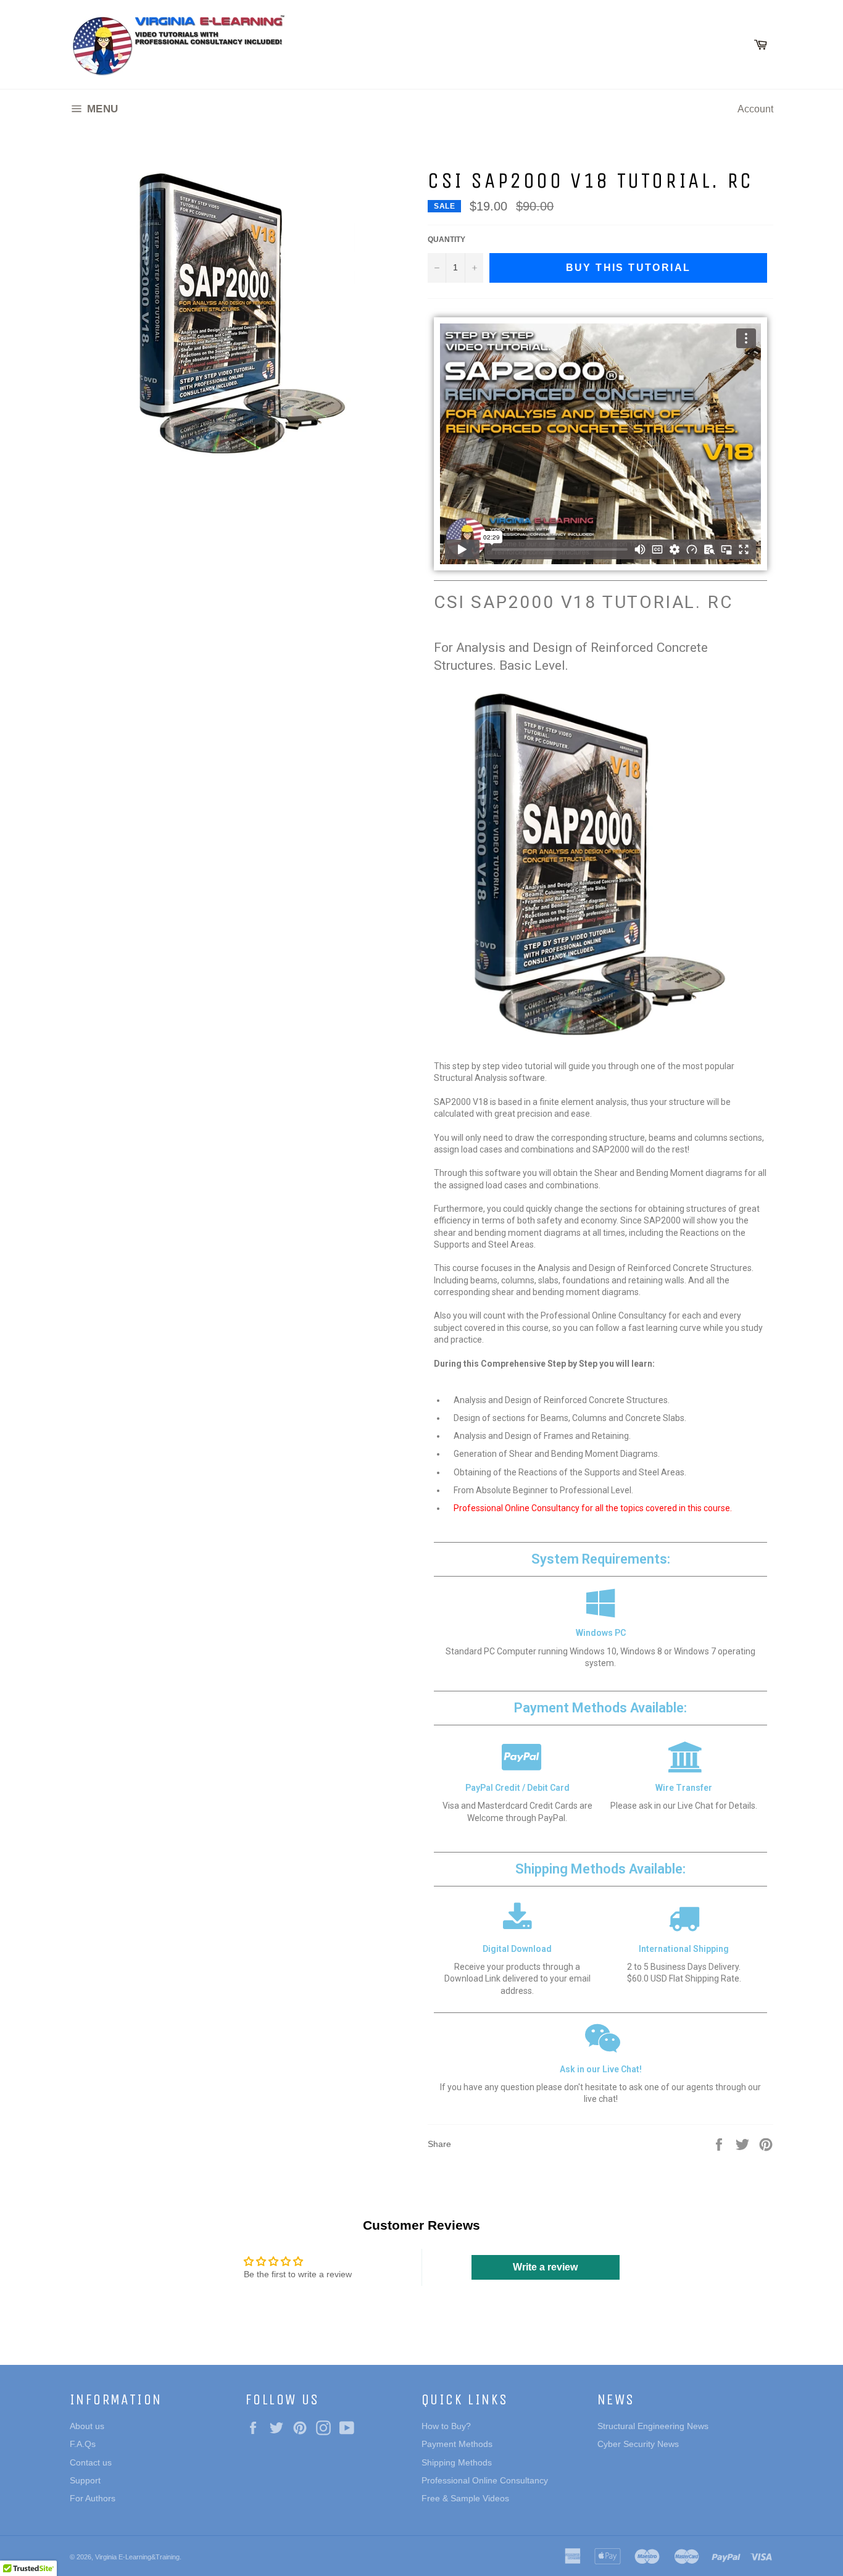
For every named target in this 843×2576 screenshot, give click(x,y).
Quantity (446, 240)
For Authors (93, 2498)
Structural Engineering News (653, 2426)
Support (85, 2480)
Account (755, 109)
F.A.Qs (83, 2444)
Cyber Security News (638, 2444)
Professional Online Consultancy (485, 2480)
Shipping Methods (457, 2462)
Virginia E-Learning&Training (137, 2557)
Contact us (91, 2462)
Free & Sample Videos (465, 2498)
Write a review (545, 2267)
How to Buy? (446, 2426)
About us (87, 2426)
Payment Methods (457, 2444)
